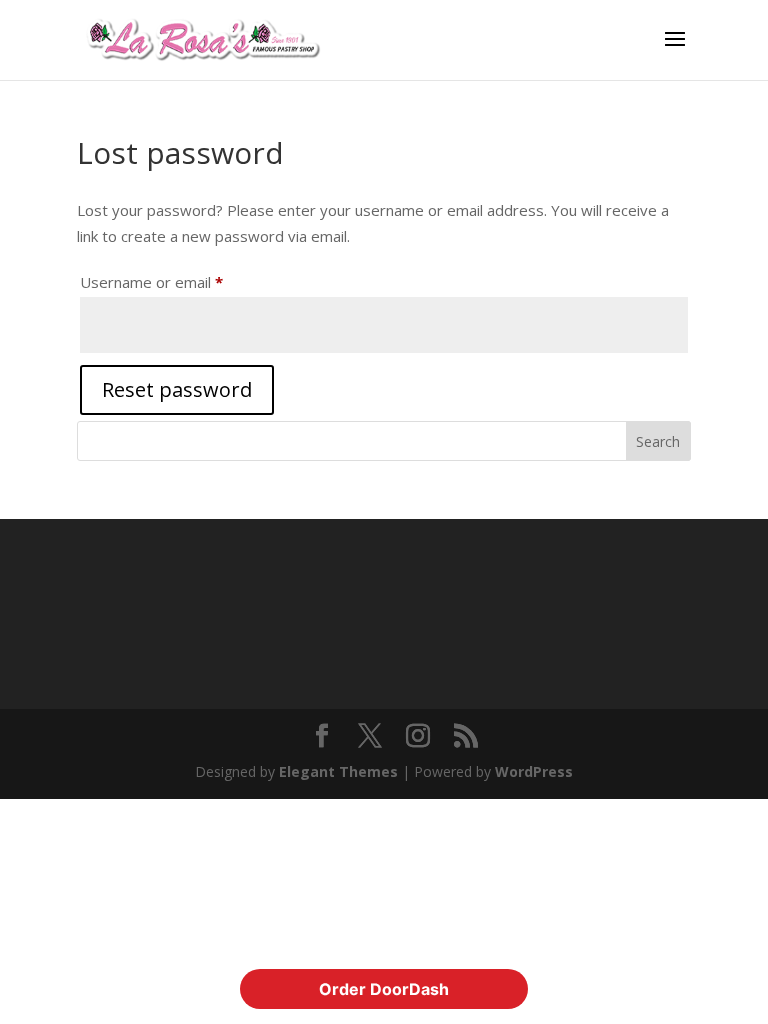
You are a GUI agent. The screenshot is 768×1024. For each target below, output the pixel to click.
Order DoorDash (384, 989)
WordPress (534, 771)
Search (658, 441)
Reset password (177, 389)
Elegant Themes (338, 771)
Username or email (182, 281)
